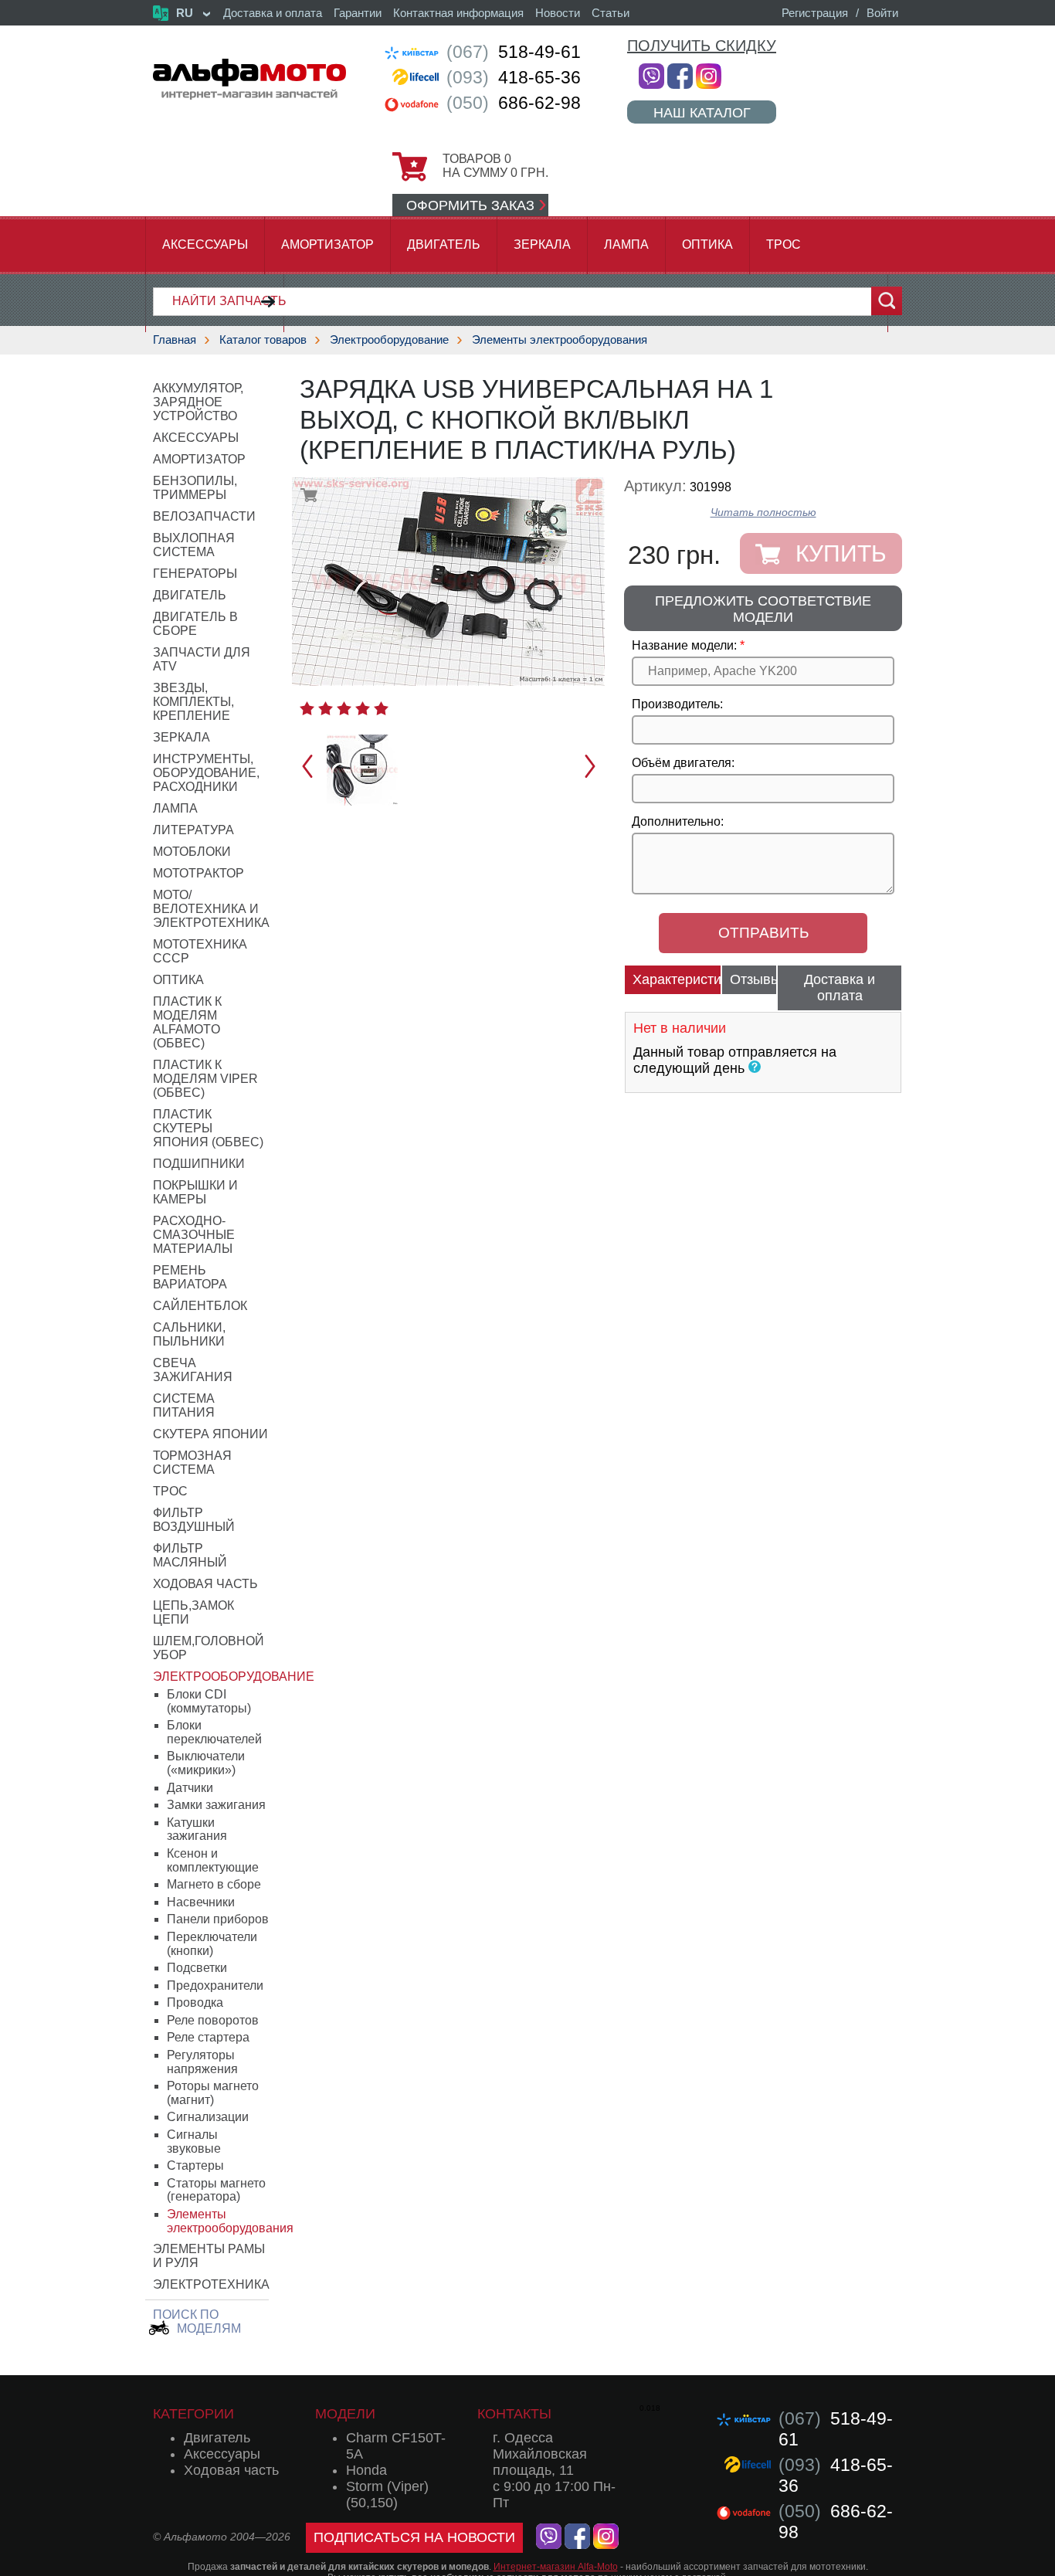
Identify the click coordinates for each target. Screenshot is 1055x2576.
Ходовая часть (205, 1584)
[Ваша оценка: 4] (363, 708)
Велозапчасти (204, 516)
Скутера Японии (210, 1434)
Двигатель (444, 244)
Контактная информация (458, 13)
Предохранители (215, 1985)
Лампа (626, 244)
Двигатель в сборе (195, 624)
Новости (558, 13)
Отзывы (753, 979)
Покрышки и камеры (195, 1192)
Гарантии (358, 13)
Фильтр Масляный (190, 1555)
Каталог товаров (263, 339)
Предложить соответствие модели (763, 609)
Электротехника (211, 2284)
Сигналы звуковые (194, 2142)
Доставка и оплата (273, 13)
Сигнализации (208, 2117)
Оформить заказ (470, 205)
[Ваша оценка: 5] (381, 708)
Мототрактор (198, 873)
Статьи (611, 13)
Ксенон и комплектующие (213, 1860)
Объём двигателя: (683, 763)
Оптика (707, 244)
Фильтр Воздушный (194, 1520)
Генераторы (195, 574)
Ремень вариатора (190, 1277)
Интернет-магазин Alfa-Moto (556, 2567)
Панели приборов (218, 1919)
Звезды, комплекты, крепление (193, 702)
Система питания (184, 1405)
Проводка (195, 2002)
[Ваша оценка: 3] (344, 708)
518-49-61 (514, 52)
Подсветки (197, 1968)
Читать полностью (763, 512)
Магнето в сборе (214, 1884)
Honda (366, 2470)
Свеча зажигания (193, 1370)
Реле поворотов (213, 2020)
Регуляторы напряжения (202, 2062)
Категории (193, 2414)
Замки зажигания (216, 1805)
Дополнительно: (678, 821)
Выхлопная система (194, 545)
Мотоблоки (192, 852)
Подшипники (199, 1164)
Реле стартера (208, 2037)
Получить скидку (702, 46)
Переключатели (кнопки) (212, 1944)
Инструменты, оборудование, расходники (206, 773)
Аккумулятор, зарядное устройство (198, 402)
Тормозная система (192, 1463)
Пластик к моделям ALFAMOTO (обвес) (187, 1022)
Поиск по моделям (197, 2321)
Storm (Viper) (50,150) (387, 2495)
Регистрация (815, 13)
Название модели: (684, 645)
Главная (175, 339)
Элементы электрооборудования (560, 339)
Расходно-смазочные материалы (194, 1235)
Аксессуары (205, 244)
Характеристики (677, 979)
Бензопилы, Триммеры (195, 488)
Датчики (190, 1788)
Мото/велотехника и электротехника (211, 909)
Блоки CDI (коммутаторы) (209, 1701)
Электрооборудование (389, 339)
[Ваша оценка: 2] (326, 708)
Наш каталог (702, 112)
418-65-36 (514, 77)
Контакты (514, 2414)
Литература (193, 830)
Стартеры (195, 2165)
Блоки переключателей (214, 1732)
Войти (882, 13)
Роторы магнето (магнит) (213, 2093)
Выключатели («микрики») (206, 1763)
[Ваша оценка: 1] (307, 708)
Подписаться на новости (414, 2537)
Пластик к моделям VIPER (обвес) (205, 1079)
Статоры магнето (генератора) (216, 2190)
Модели (345, 2414)
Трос (784, 244)
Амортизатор (327, 244)
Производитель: (677, 704)
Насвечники (201, 1902)
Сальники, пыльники (189, 1334)
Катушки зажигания (197, 1829)
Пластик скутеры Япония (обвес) (208, 1128)
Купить (841, 553)
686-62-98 (514, 103)
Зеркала (542, 244)
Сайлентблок (200, 1306)
